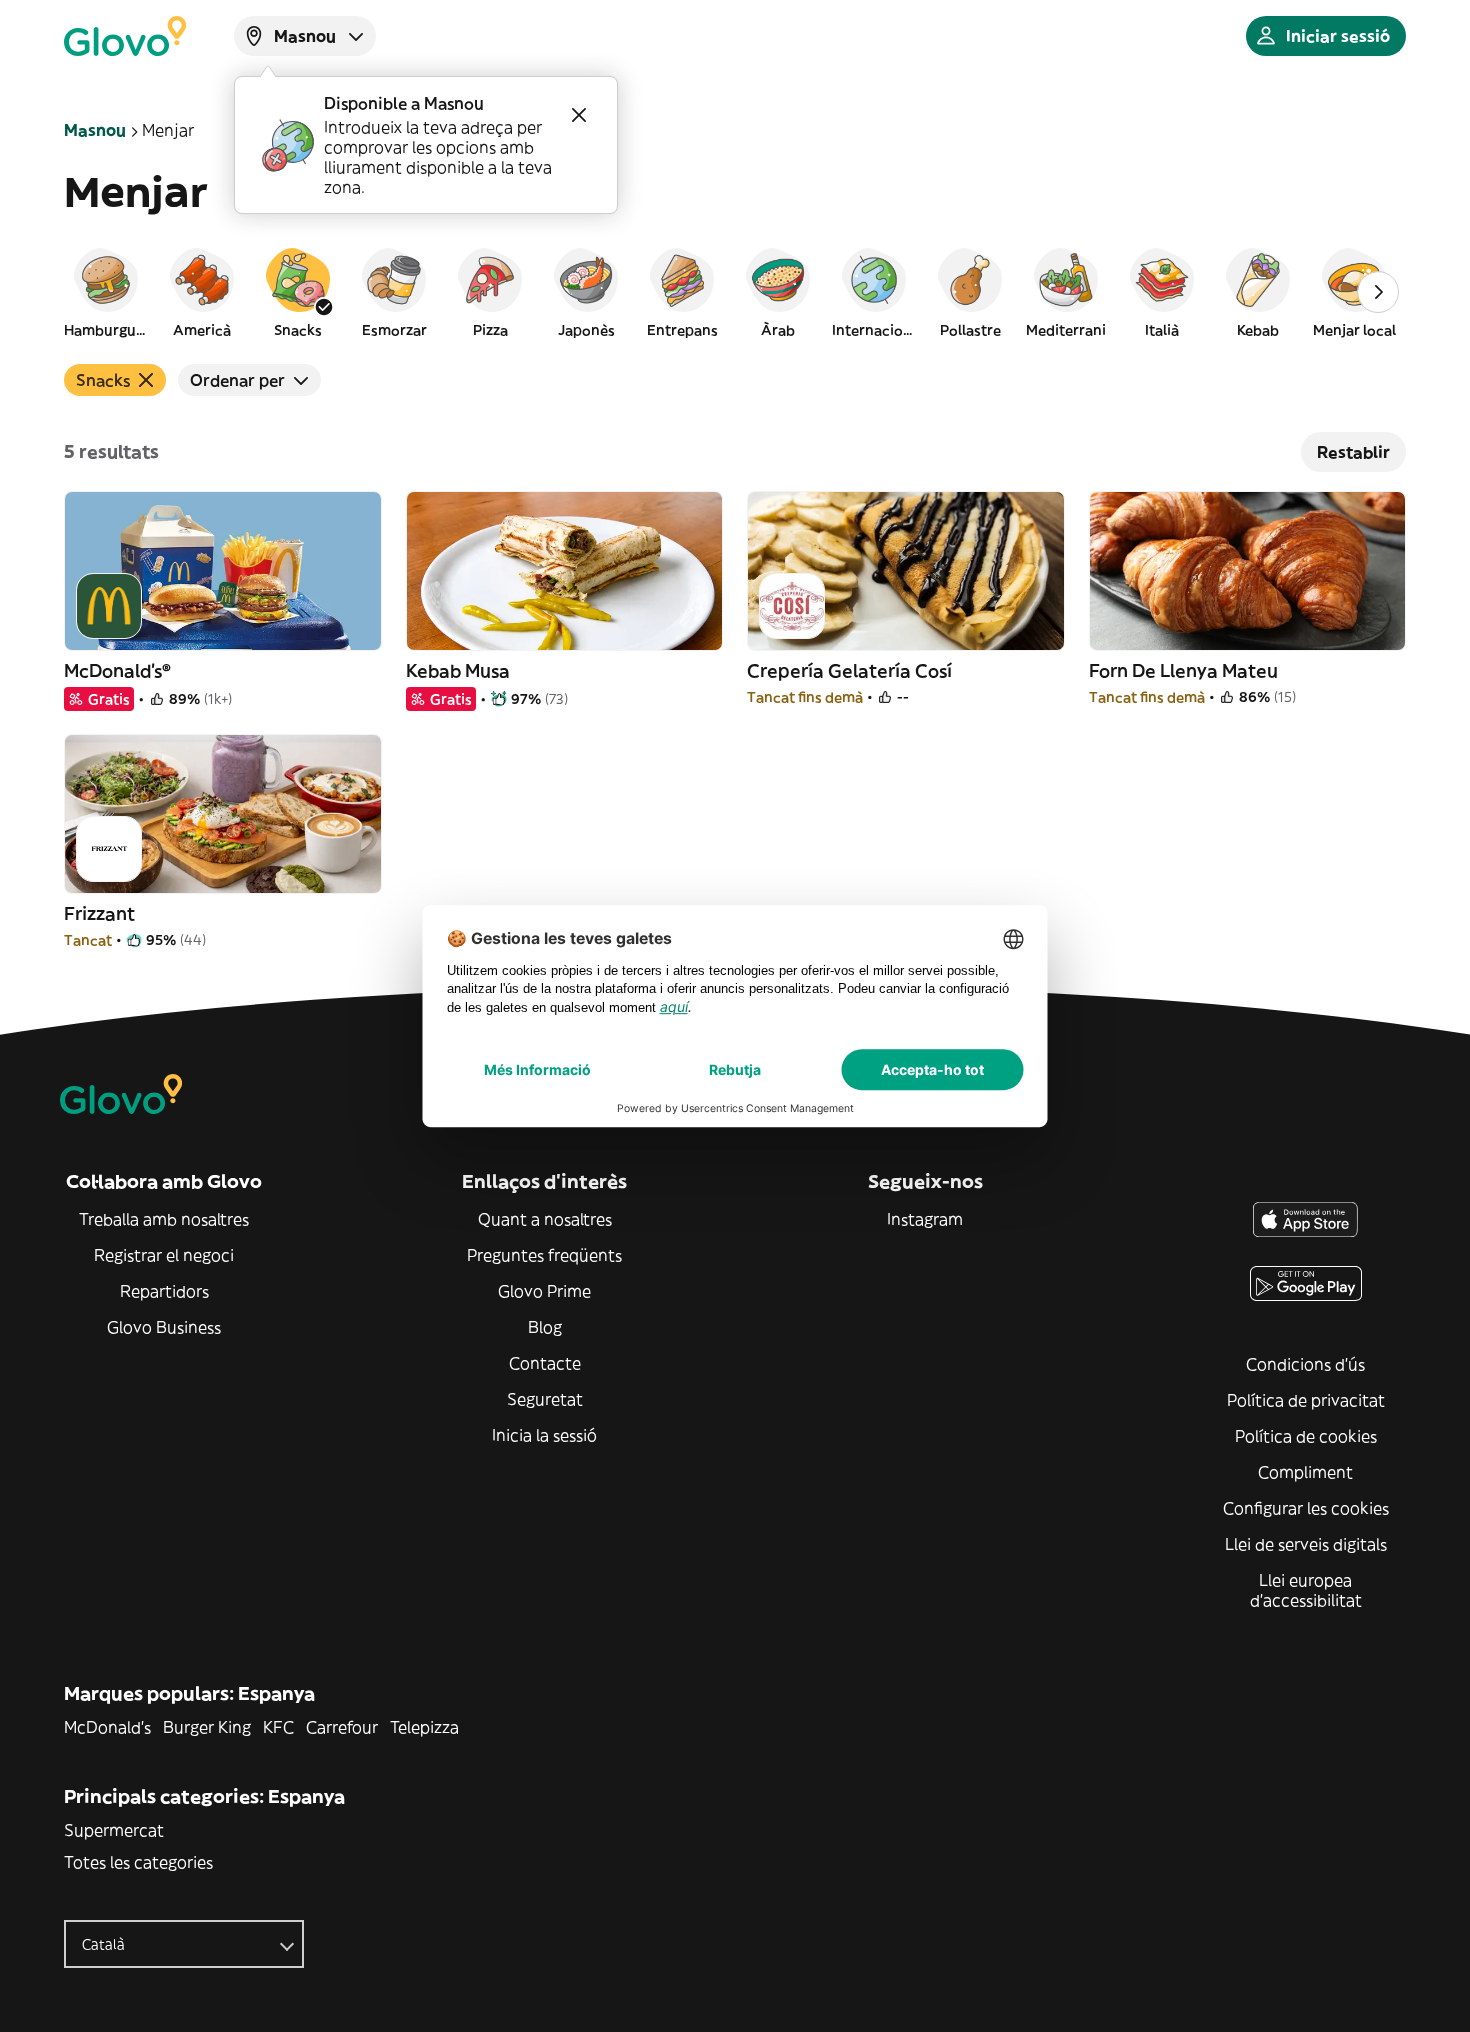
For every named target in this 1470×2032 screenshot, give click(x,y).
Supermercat (114, 1830)
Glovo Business (164, 1327)
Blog (545, 1327)
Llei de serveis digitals (1306, 1544)
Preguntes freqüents (544, 1255)
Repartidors (164, 1291)
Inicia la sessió (544, 1435)
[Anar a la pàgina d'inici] (125, 36)
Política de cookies (1306, 1436)
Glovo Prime (544, 1291)
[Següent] (1378, 292)
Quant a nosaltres (545, 1219)
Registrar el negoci (164, 1255)
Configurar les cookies (1306, 1508)
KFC (278, 1727)
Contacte (545, 1363)
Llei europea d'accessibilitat (1306, 1590)
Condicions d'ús (1305, 1364)
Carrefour (342, 1727)
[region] (735, 292)
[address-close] (579, 115)
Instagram (925, 1219)
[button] (106, 292)
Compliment (1305, 1472)
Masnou (95, 130)
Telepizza (424, 1727)
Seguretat (545, 1399)
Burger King (207, 1727)
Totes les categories (138, 1862)
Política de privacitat (1306, 1400)
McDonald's (107, 1727)
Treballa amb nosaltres (164, 1219)
